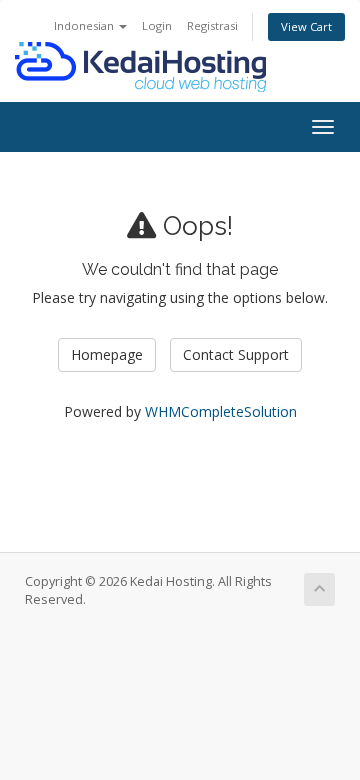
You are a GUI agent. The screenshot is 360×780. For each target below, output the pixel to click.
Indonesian (85, 25)
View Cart (306, 26)
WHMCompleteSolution (221, 411)
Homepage (107, 354)
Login (157, 25)
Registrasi (212, 25)
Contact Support (236, 354)
